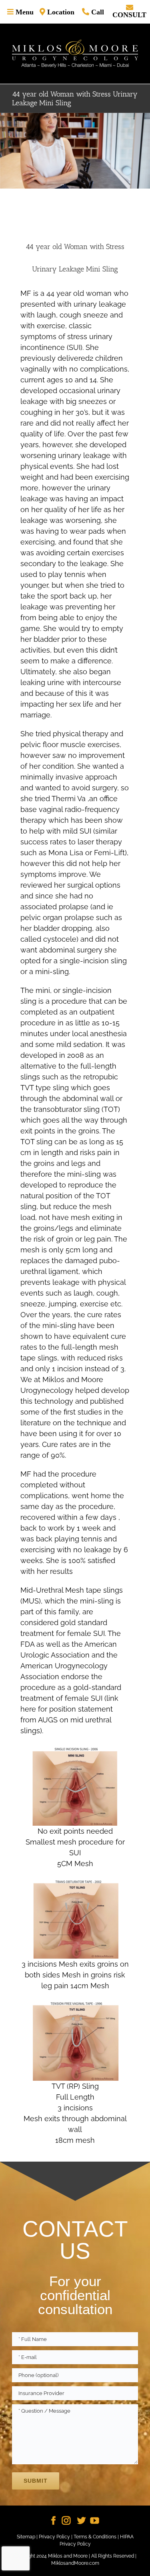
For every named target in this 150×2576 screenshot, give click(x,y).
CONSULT (129, 14)
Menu (24, 12)
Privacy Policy (54, 2537)
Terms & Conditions (95, 2537)
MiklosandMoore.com (75, 2563)
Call (97, 12)
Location (60, 12)
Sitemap (26, 2537)
